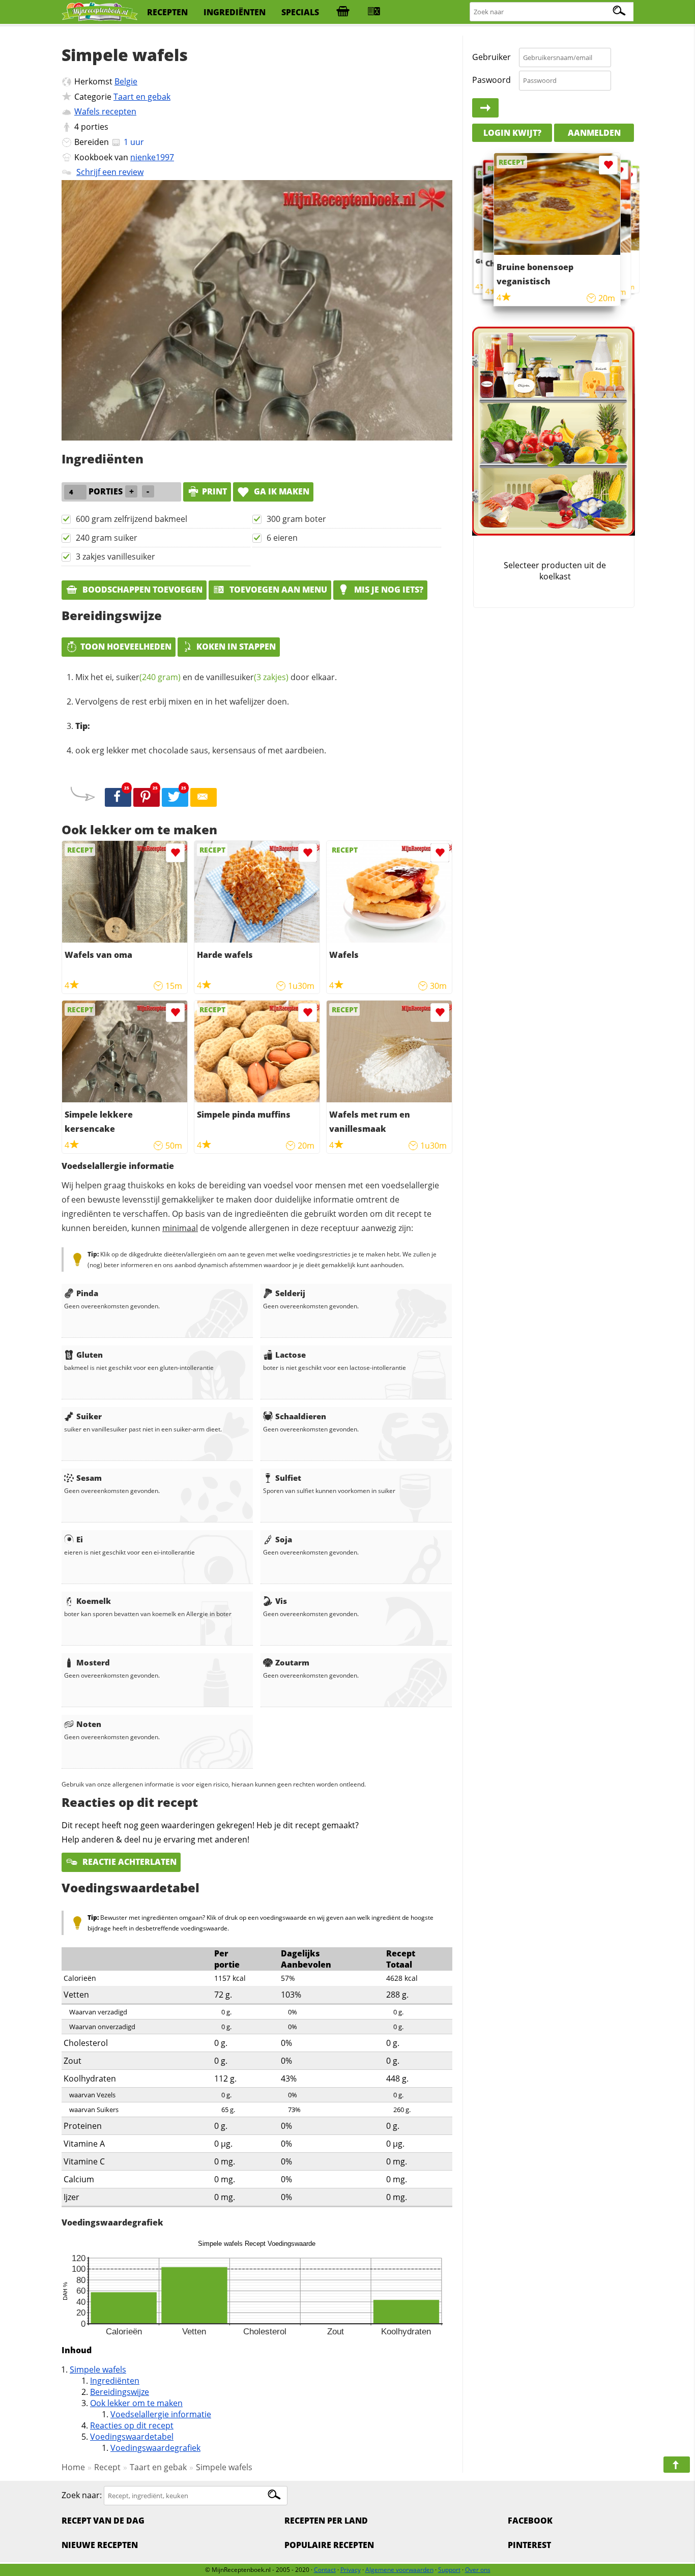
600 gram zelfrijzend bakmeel (132, 519)
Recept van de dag (103, 2521)
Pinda (87, 1293)
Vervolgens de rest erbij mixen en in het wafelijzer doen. (182, 701)
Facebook (530, 2521)
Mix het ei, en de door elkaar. (206, 677)
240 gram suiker (107, 538)
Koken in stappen (236, 647)
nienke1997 (152, 157)
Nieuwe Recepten (100, 2545)
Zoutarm (292, 1662)
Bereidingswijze (120, 2392)
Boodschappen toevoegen (141, 590)
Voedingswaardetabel (132, 2437)
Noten (89, 1724)
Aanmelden (594, 132)
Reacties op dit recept (132, 2425)
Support (449, 2570)
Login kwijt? (512, 132)
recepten (167, 12)
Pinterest (529, 2545)
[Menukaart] (374, 12)
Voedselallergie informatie (161, 2414)
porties (95, 127)
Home (73, 2467)
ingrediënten (235, 12)
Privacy (351, 2570)
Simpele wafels (98, 2369)
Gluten (90, 1355)
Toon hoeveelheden (126, 647)
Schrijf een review (110, 172)
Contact (325, 2570)
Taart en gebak (142, 97)
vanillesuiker (247, 677)
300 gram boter (296, 519)
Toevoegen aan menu (277, 590)
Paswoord (491, 80)
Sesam (89, 1478)
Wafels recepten (105, 111)
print (214, 491)
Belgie (126, 81)
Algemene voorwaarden (399, 2570)
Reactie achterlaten (128, 1862)
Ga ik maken (281, 491)
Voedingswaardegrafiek (155, 2448)
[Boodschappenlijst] (343, 12)
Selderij (290, 1293)
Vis (281, 1601)
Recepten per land (326, 2521)
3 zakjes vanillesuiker (115, 557)
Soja (284, 1539)
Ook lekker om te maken (136, 2403)
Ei (80, 1539)
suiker (148, 677)
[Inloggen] (485, 108)
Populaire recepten (329, 2545)
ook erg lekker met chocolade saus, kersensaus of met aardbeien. (201, 750)
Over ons (478, 2570)
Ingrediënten (115, 2381)
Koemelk (94, 1601)
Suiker (89, 1416)
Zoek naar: (82, 2495)
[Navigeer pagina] (677, 2465)
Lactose (291, 1355)
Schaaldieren (301, 1416)
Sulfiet (288, 1478)
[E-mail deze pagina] (204, 798)
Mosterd (93, 1662)
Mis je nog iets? (388, 590)
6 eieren (282, 538)
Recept (107, 2467)
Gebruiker (491, 57)
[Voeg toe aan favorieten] (175, 853)
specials (300, 12)
